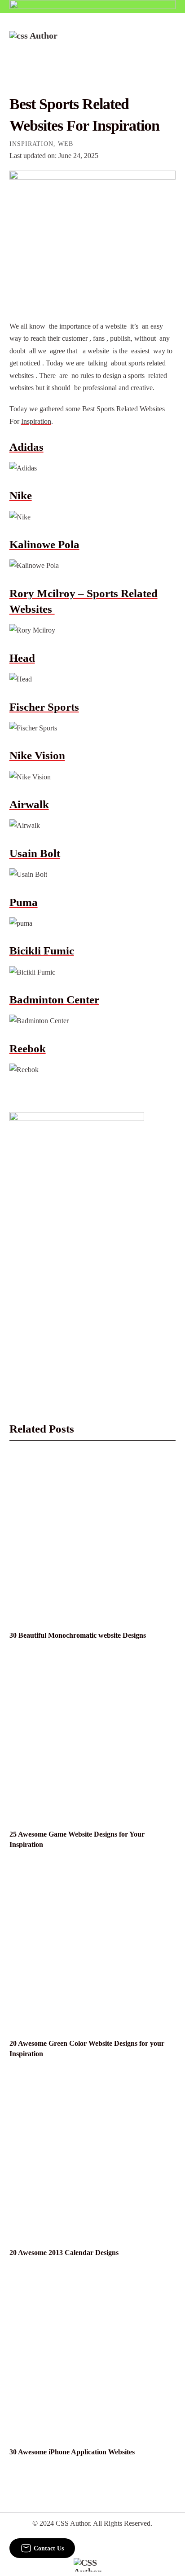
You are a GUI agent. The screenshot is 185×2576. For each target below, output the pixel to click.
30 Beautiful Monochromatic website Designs (78, 1635)
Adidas (26, 447)
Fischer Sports (44, 707)
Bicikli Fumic (42, 951)
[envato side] (77, 1246)
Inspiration (31, 144)
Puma (24, 902)
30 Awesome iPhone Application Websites (72, 2452)
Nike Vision (37, 755)
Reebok (28, 1048)
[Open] (170, 43)
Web (66, 144)
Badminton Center (54, 1000)
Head (22, 658)
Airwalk (29, 804)
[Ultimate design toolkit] (93, 235)
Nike (21, 495)
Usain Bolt (35, 853)
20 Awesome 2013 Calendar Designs (64, 2253)
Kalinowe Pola (44, 544)
